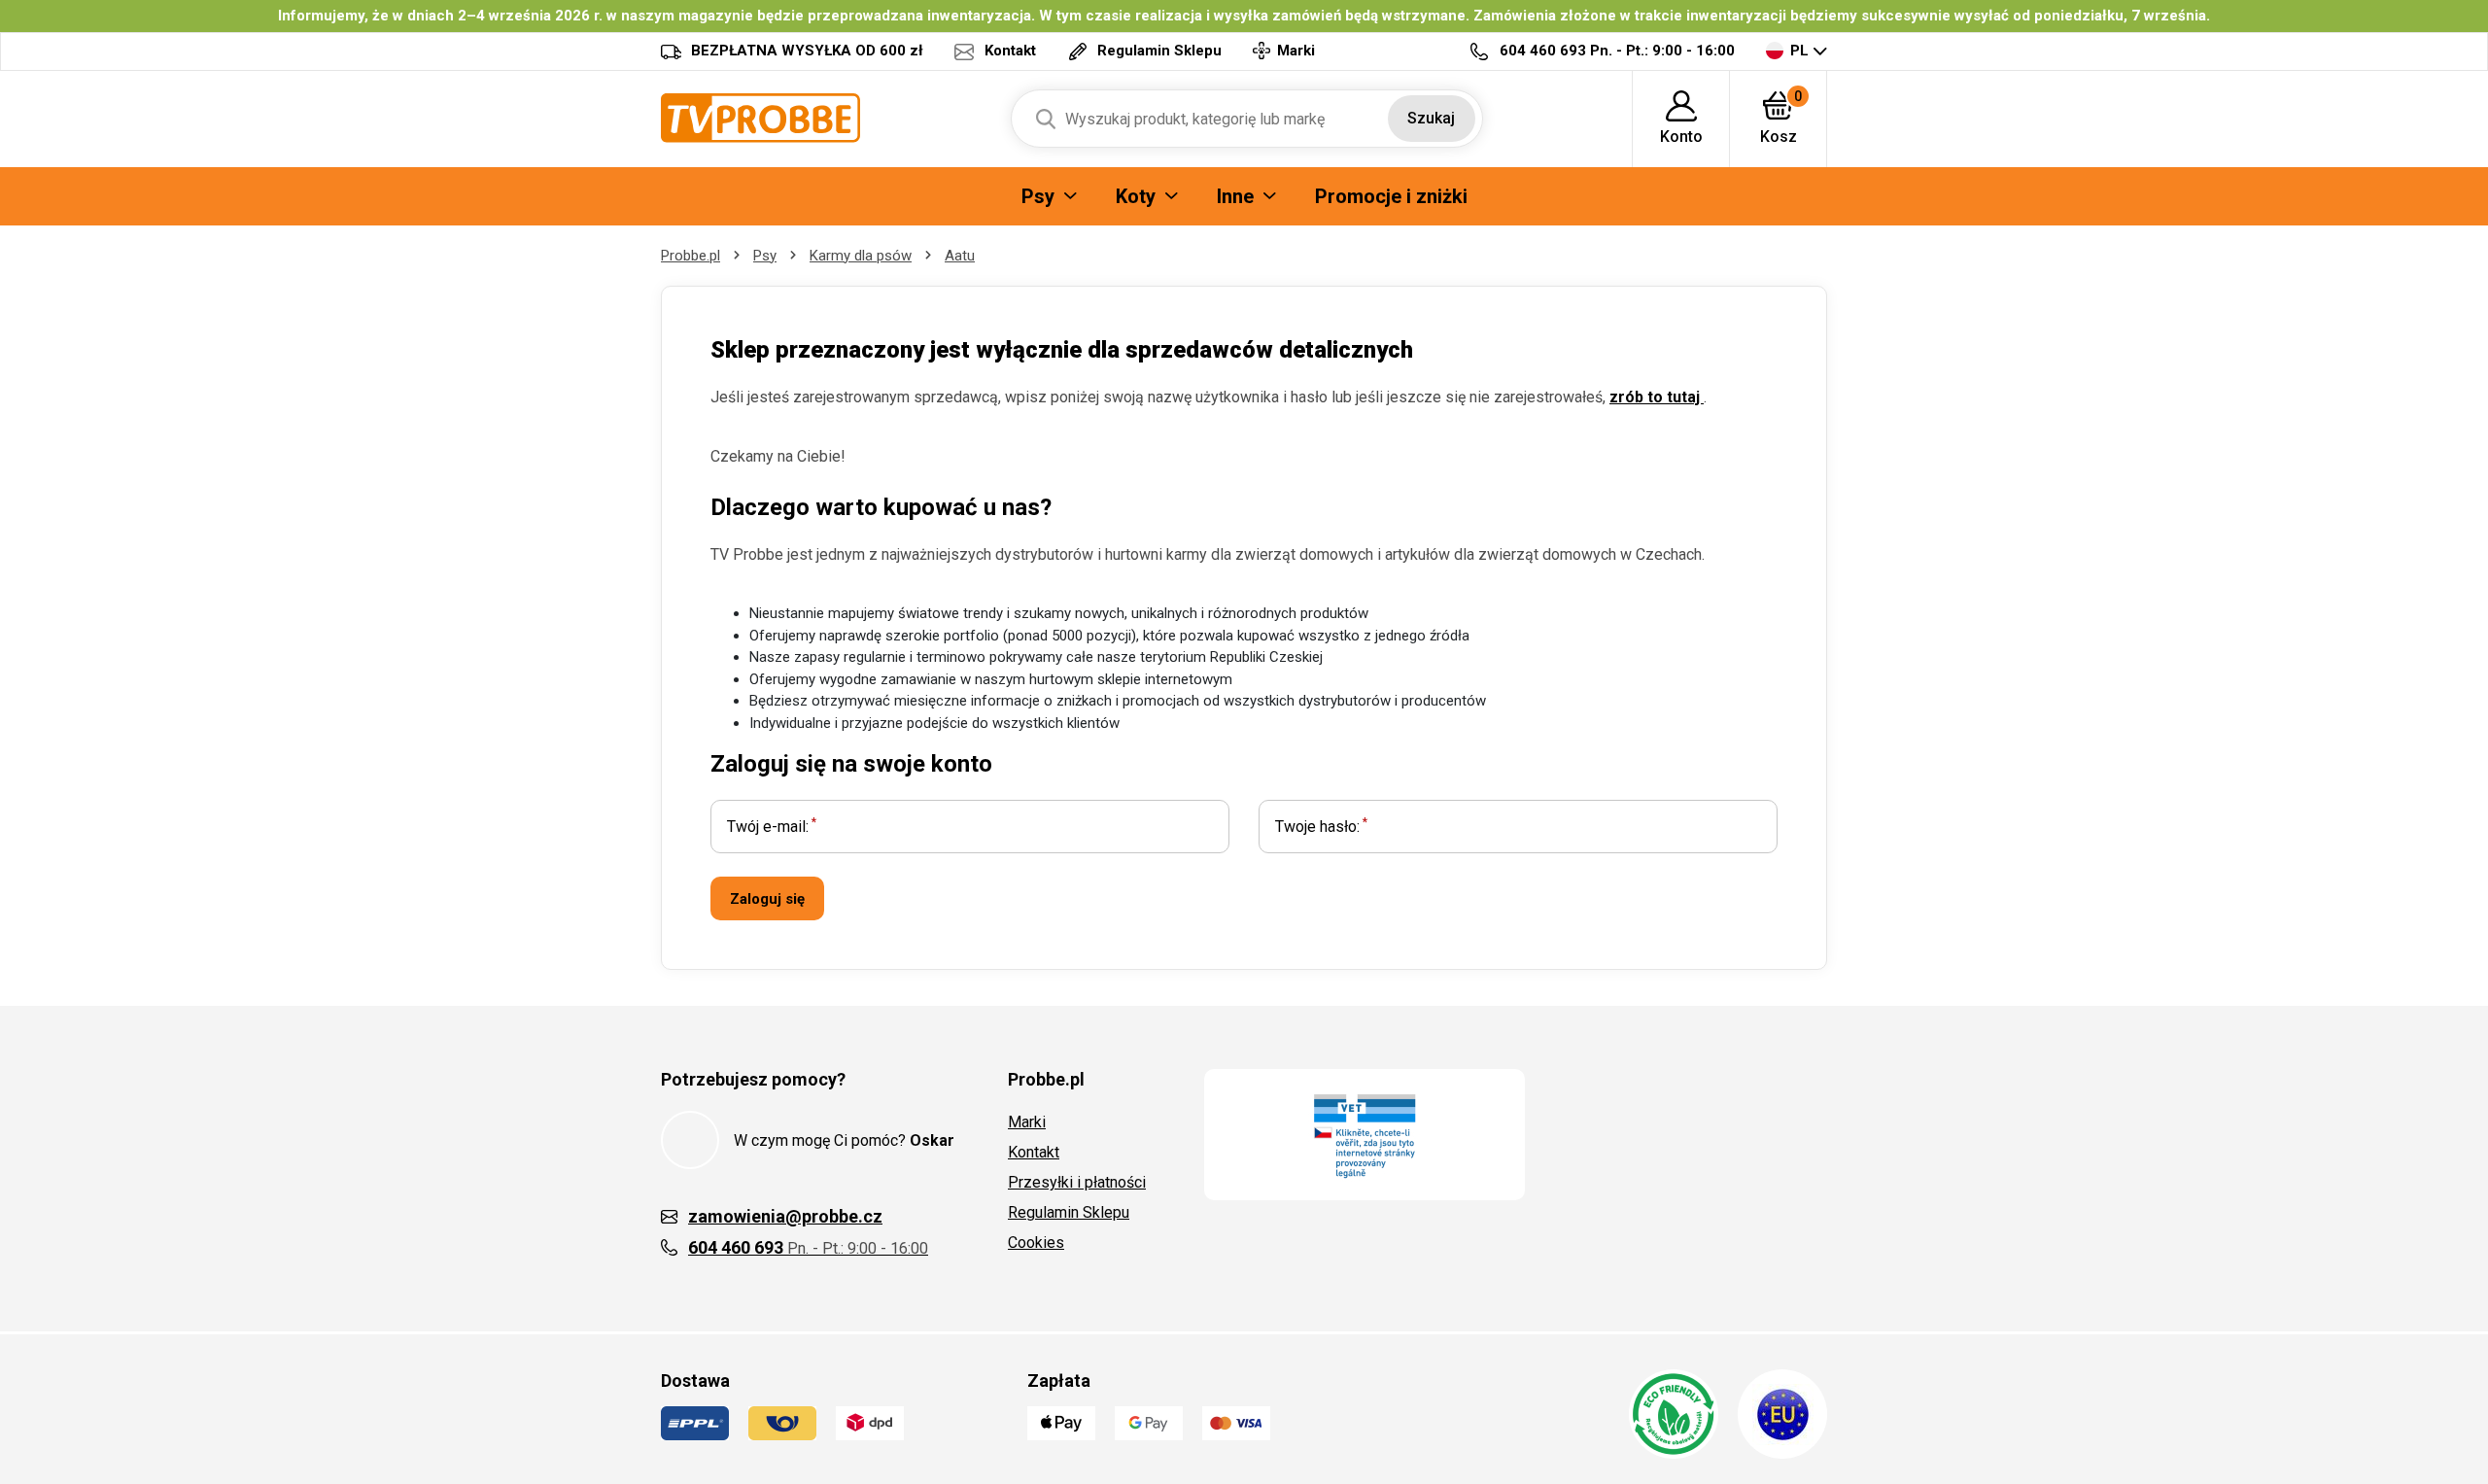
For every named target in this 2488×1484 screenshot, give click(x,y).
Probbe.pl (691, 256)
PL (1799, 51)
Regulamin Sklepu (1069, 1212)
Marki (1027, 1122)
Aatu (960, 256)
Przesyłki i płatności (1077, 1182)
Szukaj (1431, 118)
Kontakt (1034, 1152)
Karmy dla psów (861, 256)
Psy (765, 256)
